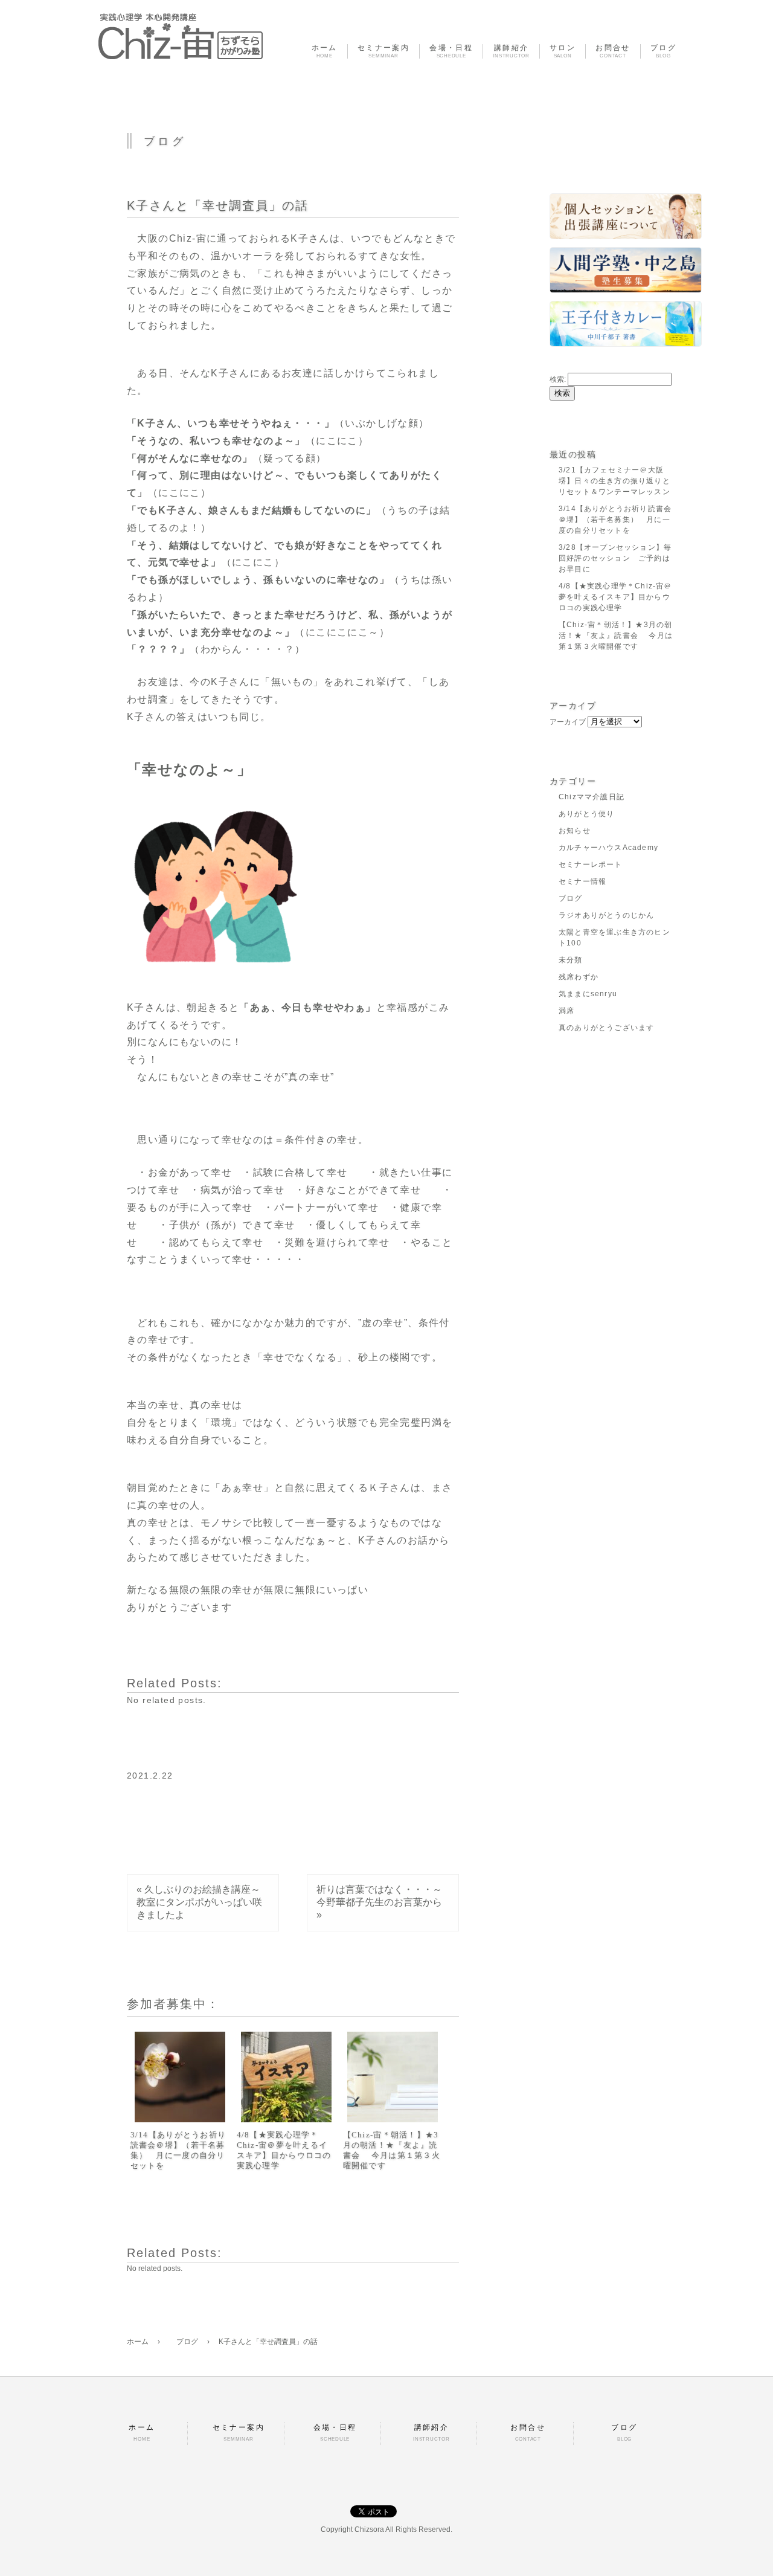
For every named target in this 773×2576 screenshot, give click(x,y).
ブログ (571, 898)
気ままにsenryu (588, 994)
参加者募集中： (173, 2004)
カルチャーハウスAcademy (608, 848)
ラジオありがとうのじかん (606, 915)
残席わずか (579, 977)
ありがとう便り (586, 814)
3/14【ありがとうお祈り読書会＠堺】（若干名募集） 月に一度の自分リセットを (178, 2150)
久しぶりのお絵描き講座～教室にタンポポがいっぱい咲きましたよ (199, 1902)
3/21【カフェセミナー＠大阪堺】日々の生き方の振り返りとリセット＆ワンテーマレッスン (614, 481)
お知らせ (575, 831)
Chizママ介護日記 (592, 797)
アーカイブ (568, 722)
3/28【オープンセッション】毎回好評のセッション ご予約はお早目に (615, 558)
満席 (566, 1011)
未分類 (571, 960)
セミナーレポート (591, 865)
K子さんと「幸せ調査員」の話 (218, 205)
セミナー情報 (582, 881)
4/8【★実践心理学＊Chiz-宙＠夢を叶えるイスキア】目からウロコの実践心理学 (284, 2150)
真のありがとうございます (606, 1028)
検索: (558, 379)
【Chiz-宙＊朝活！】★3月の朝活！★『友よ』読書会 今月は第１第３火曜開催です (392, 2150)
